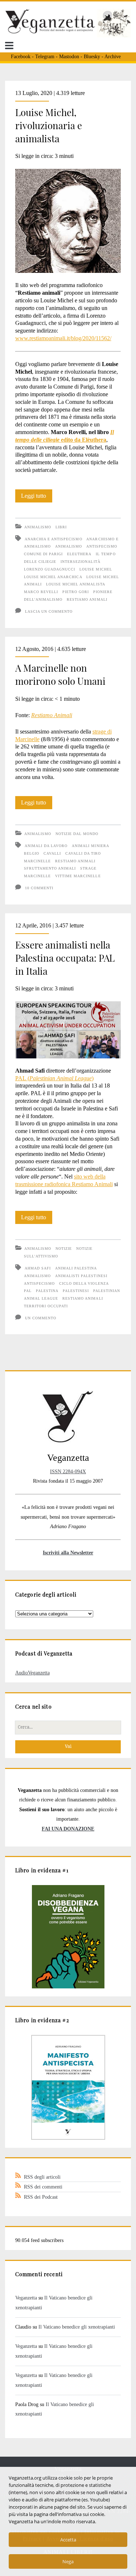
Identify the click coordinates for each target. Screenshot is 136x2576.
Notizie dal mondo (77, 834)
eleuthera (79, 554)
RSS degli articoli (42, 2177)
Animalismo (38, 527)
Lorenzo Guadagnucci (50, 569)
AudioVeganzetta (32, 1673)
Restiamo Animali (52, 715)
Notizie (64, 1249)
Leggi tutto (37, 497)
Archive (113, 57)
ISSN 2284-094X (68, 1471)
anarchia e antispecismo (53, 539)
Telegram (45, 57)
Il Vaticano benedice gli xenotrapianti (77, 2327)
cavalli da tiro (83, 853)
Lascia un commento (49, 611)
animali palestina (76, 1268)
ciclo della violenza (84, 1283)
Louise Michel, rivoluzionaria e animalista (49, 125)
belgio (32, 853)
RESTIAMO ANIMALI (87, 599)
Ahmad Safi (38, 1268)
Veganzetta (26, 2298)
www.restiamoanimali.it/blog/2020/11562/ (63, 338)
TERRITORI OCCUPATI (46, 1306)
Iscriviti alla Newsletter (68, 1553)
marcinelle (37, 861)
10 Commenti (39, 888)
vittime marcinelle (78, 876)
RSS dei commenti (43, 2187)
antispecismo (102, 546)
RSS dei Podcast (41, 2197)
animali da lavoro (46, 846)
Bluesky (92, 57)
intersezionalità (81, 562)
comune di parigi (44, 554)
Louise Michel (96, 569)
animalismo (69, 546)
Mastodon (69, 57)
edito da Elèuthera (84, 440)
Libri (61, 527)
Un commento (41, 1318)
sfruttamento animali (50, 868)
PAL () (54, 1078)
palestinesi (76, 1291)
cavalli (52, 853)
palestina (47, 1291)
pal (28, 1291)
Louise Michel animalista (76, 584)
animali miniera (90, 846)
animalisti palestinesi (81, 1276)
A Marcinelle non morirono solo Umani (60, 674)
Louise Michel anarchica (53, 577)
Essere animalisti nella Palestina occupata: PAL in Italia (65, 958)
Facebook (21, 57)
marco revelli (41, 592)
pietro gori (76, 592)
